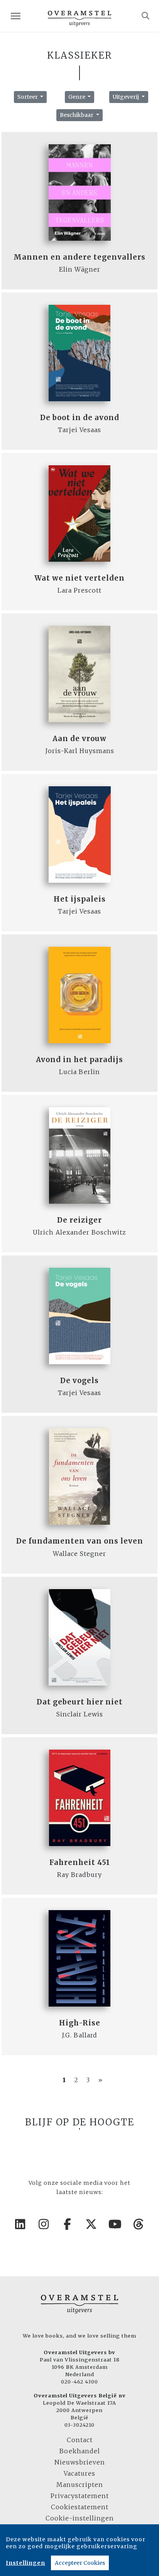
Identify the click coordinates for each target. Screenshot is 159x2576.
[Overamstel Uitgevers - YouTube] (115, 2224)
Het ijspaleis (80, 899)
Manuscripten (80, 2485)
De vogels (79, 1381)
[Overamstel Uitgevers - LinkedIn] (20, 2224)
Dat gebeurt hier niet (80, 1702)
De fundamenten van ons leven (80, 1541)
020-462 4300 (79, 2382)
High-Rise (80, 2023)
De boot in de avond (80, 418)
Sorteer (28, 97)
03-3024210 (79, 2425)
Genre (77, 97)
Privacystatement (80, 2496)
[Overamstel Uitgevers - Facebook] (68, 2224)
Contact (80, 2440)
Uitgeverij (126, 97)
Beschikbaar (77, 115)
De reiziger (79, 1220)
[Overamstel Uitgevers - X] (91, 2224)
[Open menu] (16, 16)
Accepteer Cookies (80, 2563)
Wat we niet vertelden (79, 578)
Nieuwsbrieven (80, 2462)
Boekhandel (80, 2451)
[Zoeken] (146, 16)
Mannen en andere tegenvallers (79, 257)
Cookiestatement (80, 2507)
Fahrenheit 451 (80, 1862)
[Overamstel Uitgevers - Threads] (139, 2224)
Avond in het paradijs (79, 1060)
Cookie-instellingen (80, 2518)
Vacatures (79, 2473)
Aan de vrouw (79, 739)
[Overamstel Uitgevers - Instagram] (44, 2224)
